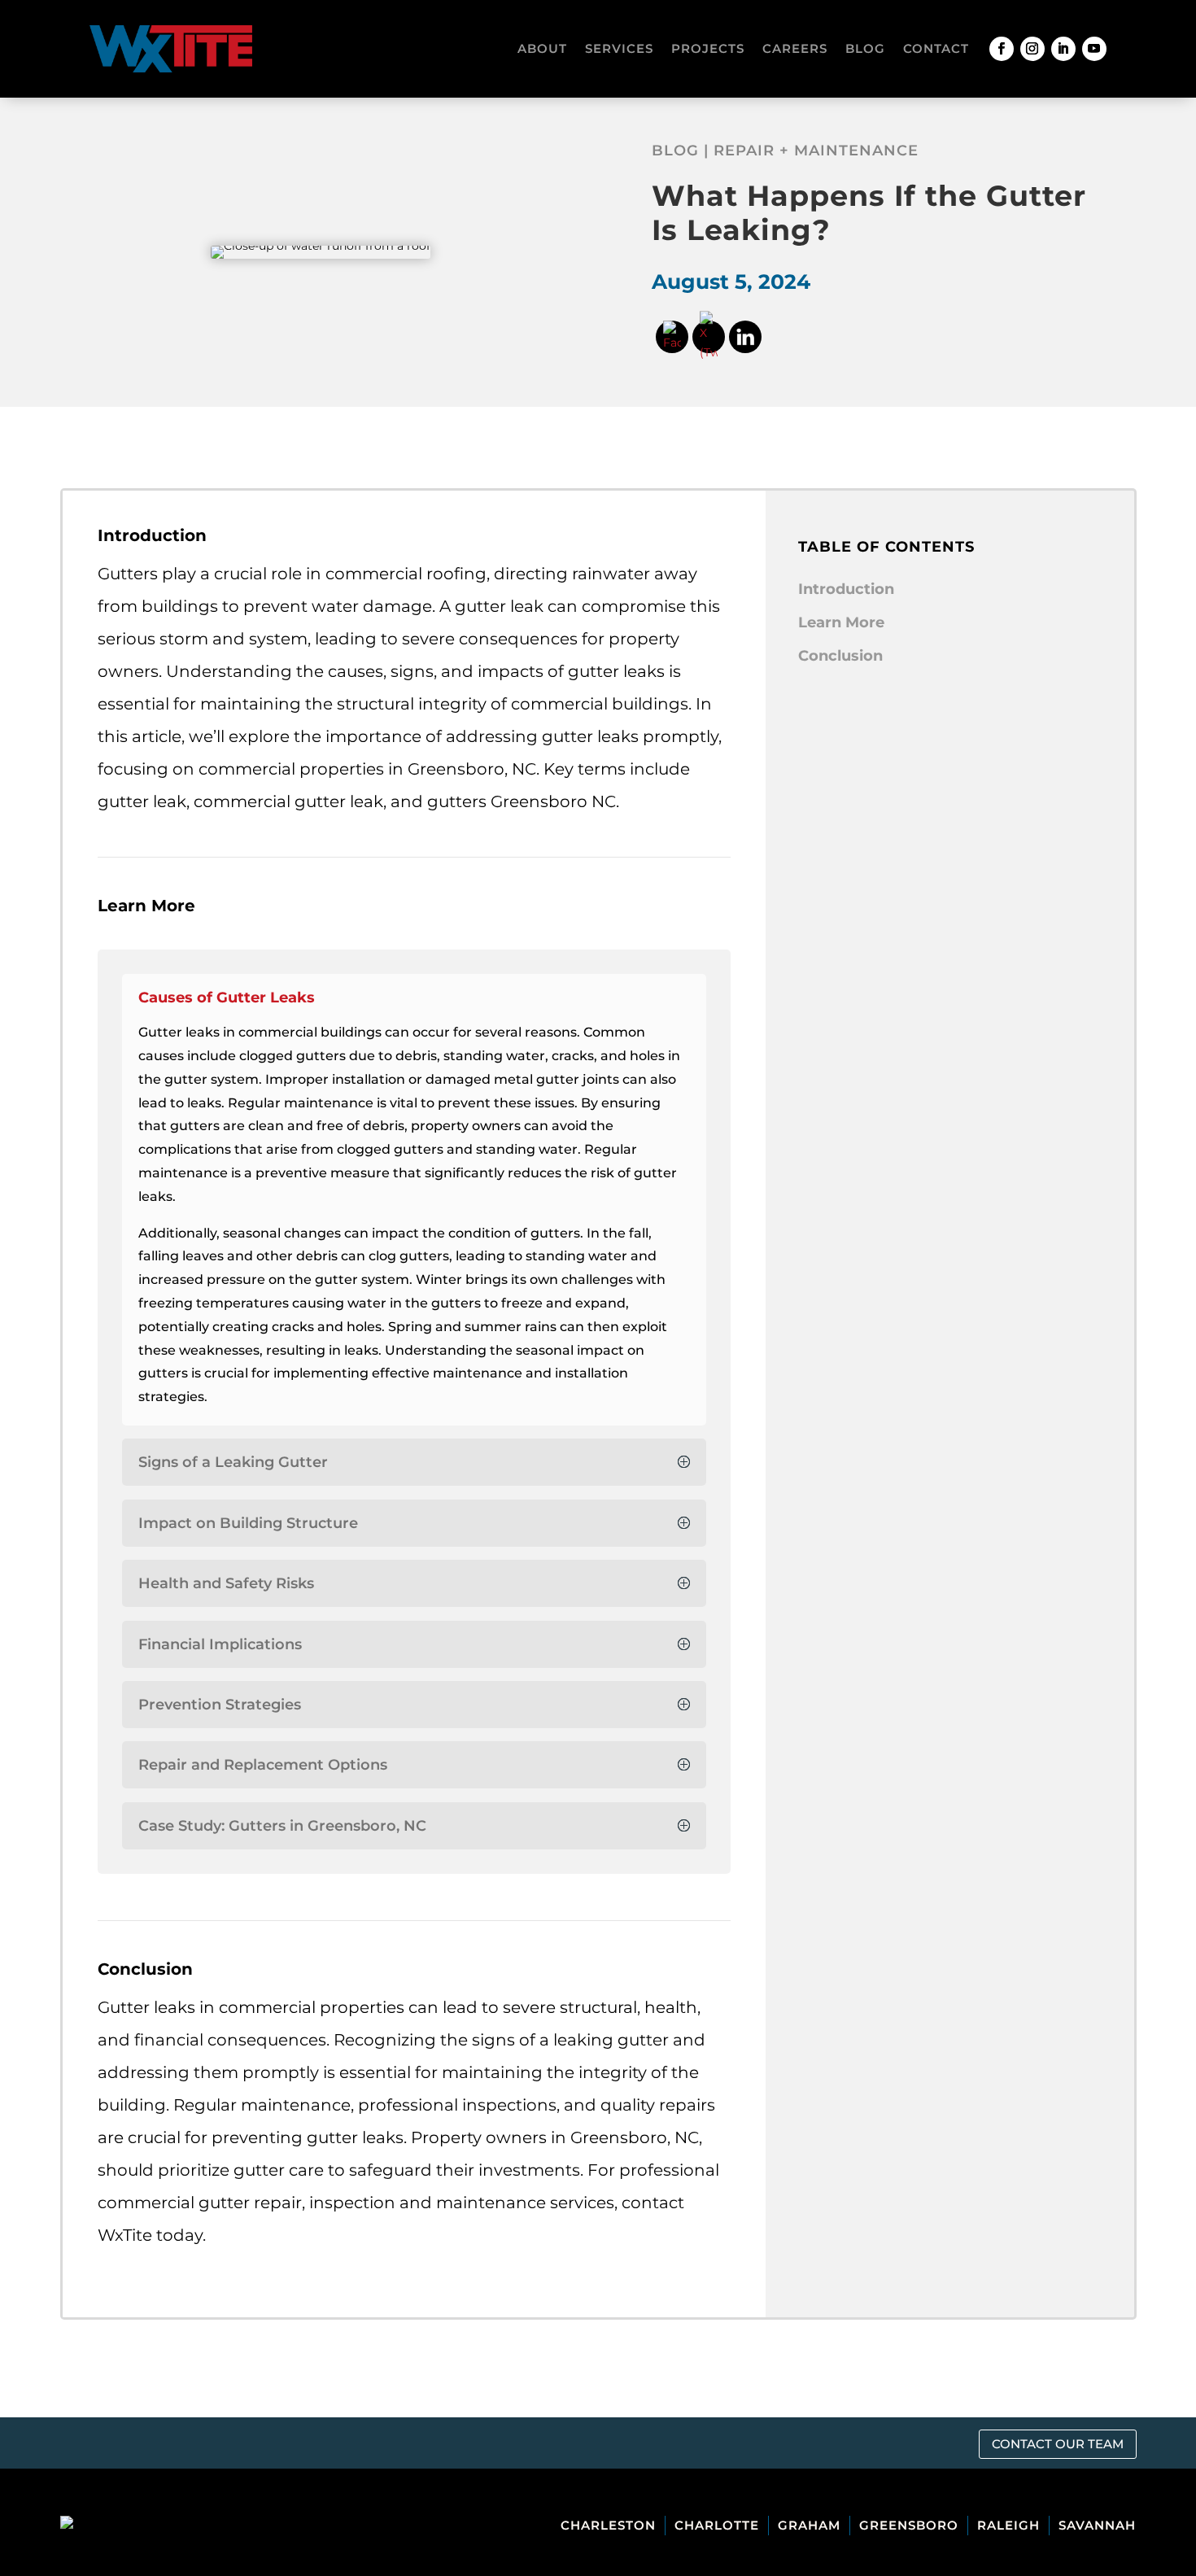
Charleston (608, 2525)
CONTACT (936, 48)
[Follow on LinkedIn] (1063, 49)
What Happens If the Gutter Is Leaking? (869, 213)
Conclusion (840, 656)
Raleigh (1008, 2525)
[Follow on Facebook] (1002, 49)
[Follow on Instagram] (1032, 49)
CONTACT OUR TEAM (1058, 2444)
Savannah (1097, 2525)
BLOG (865, 48)
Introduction (846, 589)
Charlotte (717, 2525)
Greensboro (909, 2525)
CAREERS (795, 48)
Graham (809, 2525)
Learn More (841, 622)
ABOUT (542, 48)
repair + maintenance (816, 151)
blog (675, 151)
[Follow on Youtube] (1094, 49)
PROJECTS (708, 48)
